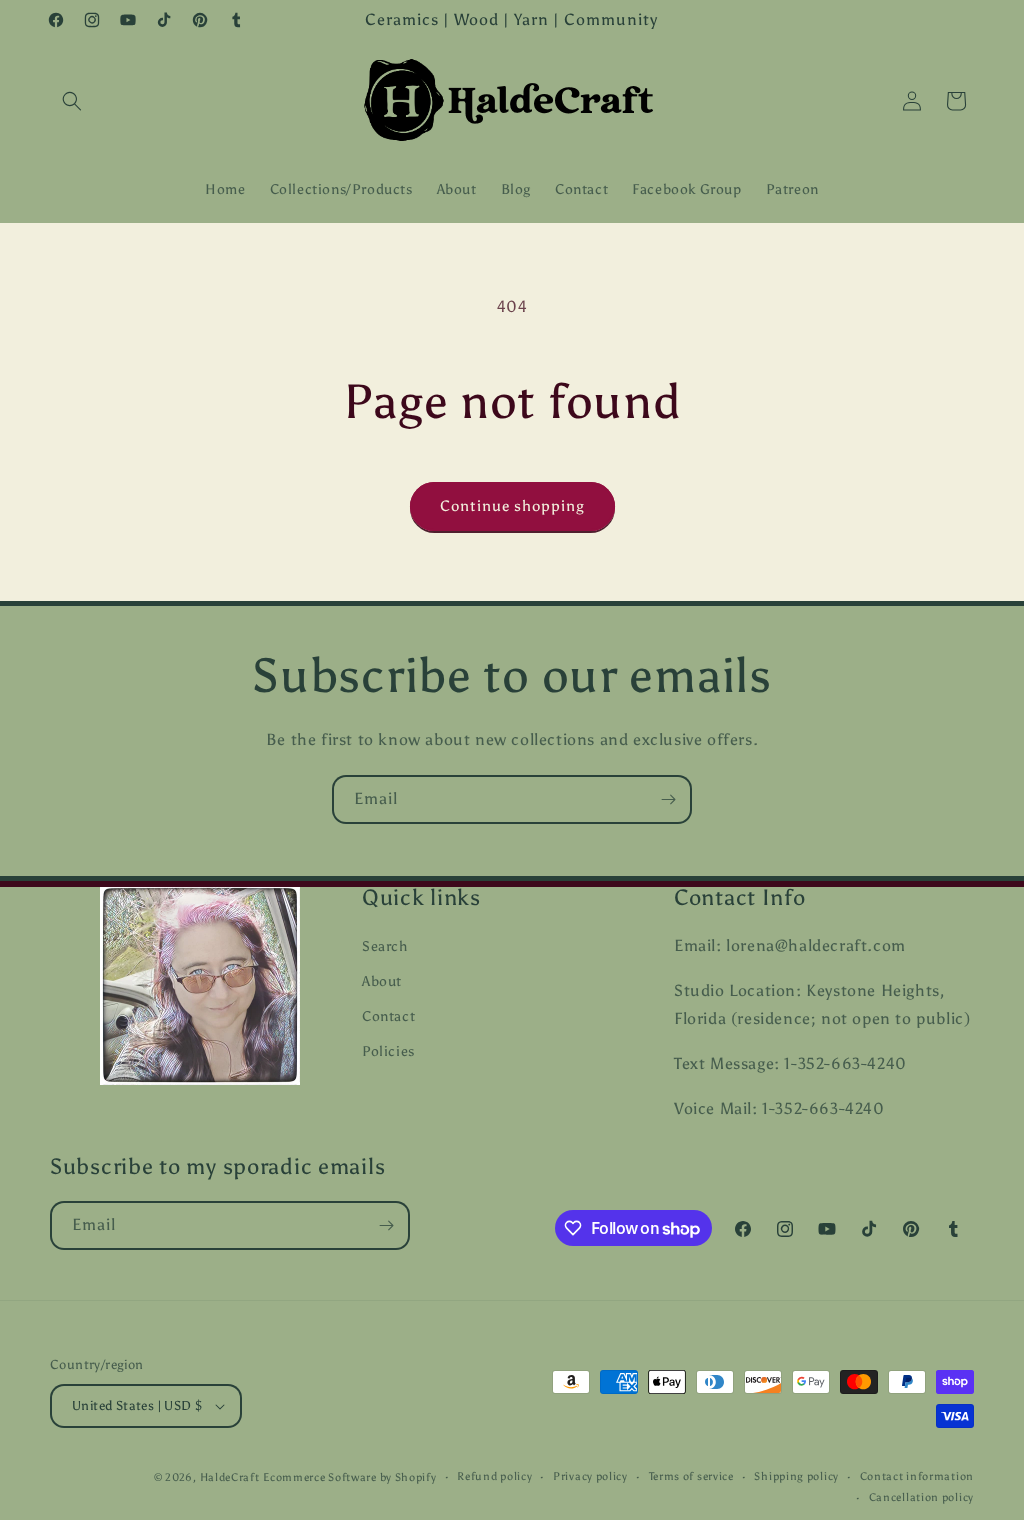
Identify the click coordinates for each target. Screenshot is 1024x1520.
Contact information (917, 1476)
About (382, 981)
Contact (388, 1016)
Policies (388, 1051)
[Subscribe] (668, 799)
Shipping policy (796, 1476)
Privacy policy (590, 1476)
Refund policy (494, 1476)
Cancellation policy (921, 1497)
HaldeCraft (230, 1477)
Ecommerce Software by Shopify (349, 1477)
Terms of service (691, 1476)
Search (385, 946)
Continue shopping (512, 506)
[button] (72, 101)
